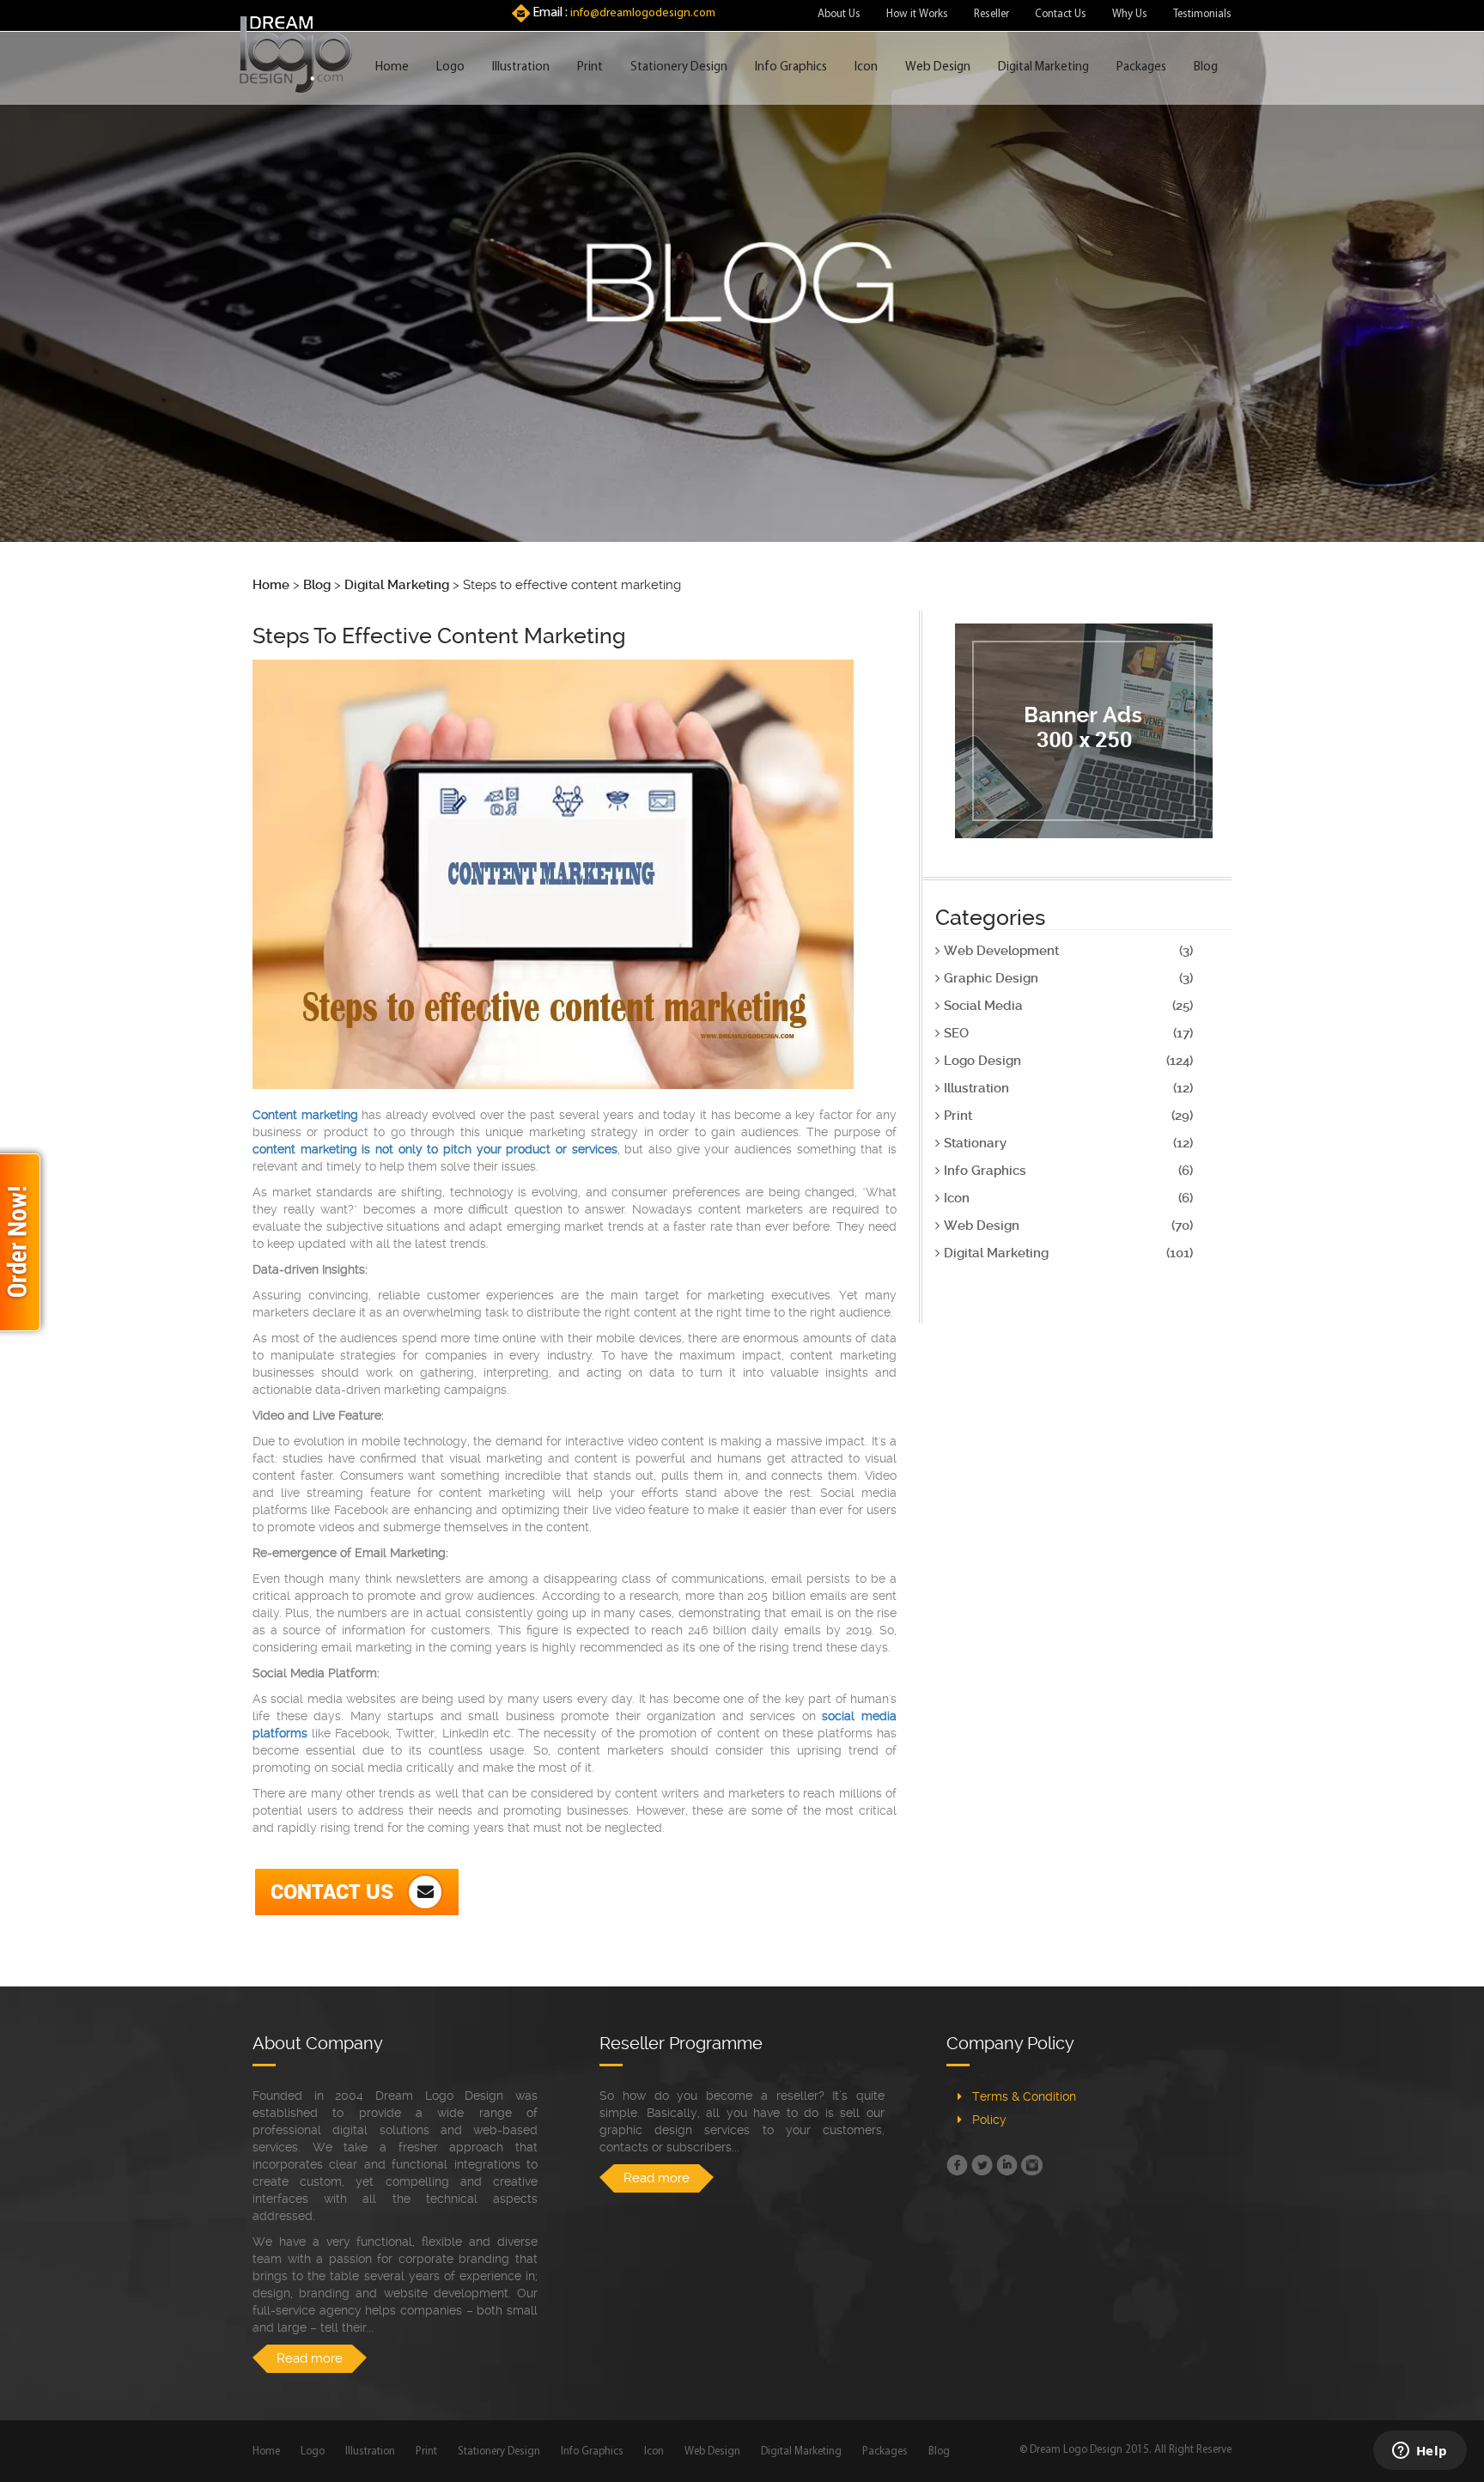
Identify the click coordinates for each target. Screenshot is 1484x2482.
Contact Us (1061, 14)
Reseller (991, 14)
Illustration (521, 67)
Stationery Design (679, 67)
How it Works (917, 14)
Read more (310, 2358)
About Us (839, 14)
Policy (989, 2120)
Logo (450, 67)
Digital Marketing (1043, 67)
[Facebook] (957, 2165)
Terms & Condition (1024, 2096)
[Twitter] (982, 2165)
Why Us (1130, 14)
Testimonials (1202, 14)
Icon (866, 67)
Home (392, 67)
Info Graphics (791, 67)
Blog (1206, 67)
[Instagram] (1032, 2165)
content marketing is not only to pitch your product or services (435, 1149)
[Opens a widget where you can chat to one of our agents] (1420, 2452)
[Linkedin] (1007, 2165)
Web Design (938, 67)
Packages (1141, 67)
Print (590, 67)
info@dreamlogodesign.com (643, 13)
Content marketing (305, 1115)
